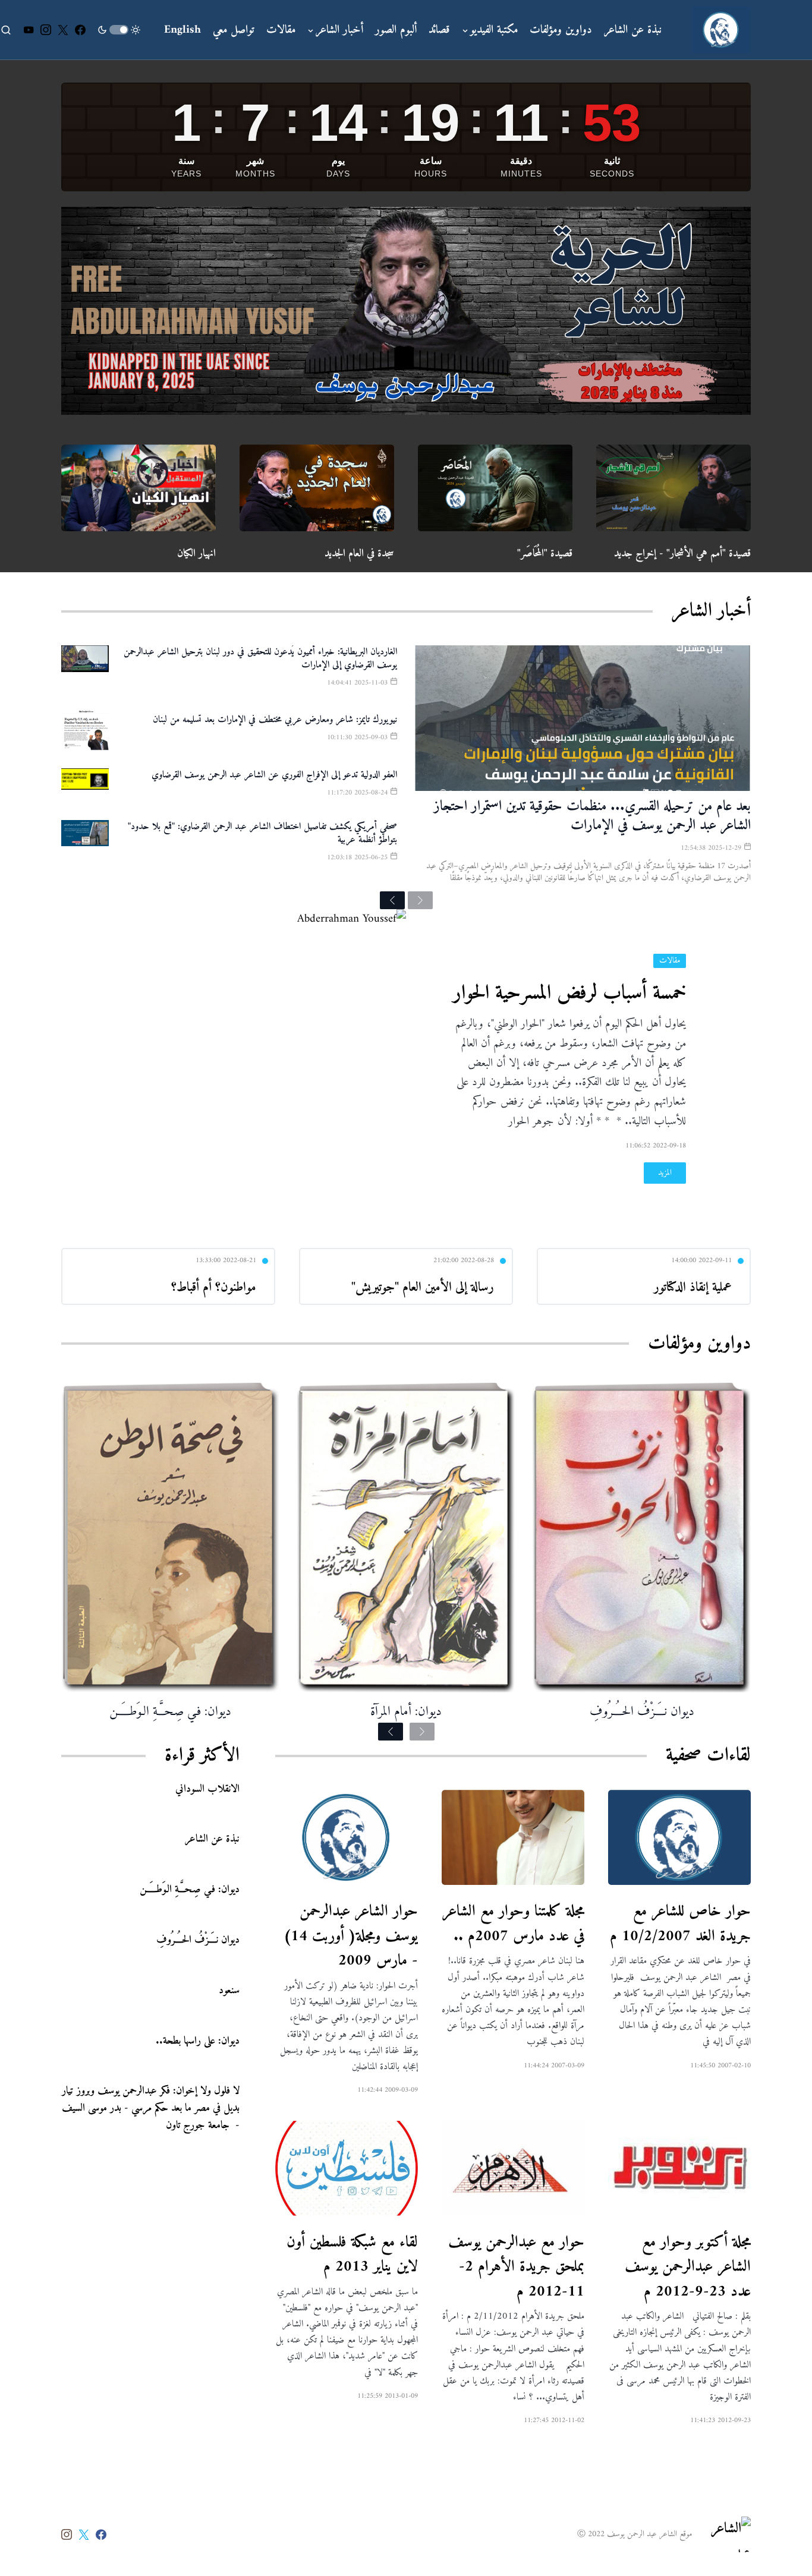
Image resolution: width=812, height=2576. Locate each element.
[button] (119, 30)
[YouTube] (29, 30)
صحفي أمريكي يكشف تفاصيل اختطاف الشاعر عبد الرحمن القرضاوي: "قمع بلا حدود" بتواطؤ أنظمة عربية (262, 833)
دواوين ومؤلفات (699, 1344)
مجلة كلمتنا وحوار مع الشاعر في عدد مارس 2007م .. (513, 1924)
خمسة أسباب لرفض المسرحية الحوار (569, 994)
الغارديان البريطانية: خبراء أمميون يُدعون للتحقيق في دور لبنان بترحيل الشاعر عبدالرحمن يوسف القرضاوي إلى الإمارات (260, 658)
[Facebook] (80, 30)
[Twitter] (63, 30)
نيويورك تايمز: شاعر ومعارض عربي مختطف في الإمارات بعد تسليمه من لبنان (275, 720)
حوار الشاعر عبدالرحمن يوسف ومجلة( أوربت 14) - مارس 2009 (351, 1936)
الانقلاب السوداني (207, 1788)
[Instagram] (46, 30)
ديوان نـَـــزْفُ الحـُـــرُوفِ (642, 1712)
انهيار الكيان (196, 554)
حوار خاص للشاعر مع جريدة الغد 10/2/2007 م (680, 1924)
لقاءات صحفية (708, 1755)
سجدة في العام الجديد (359, 554)
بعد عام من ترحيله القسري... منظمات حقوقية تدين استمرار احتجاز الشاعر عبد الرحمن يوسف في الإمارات (592, 816)
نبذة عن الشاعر (212, 1839)
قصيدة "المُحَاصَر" (545, 554)
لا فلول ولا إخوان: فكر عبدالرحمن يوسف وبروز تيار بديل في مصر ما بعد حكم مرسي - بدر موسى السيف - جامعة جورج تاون (151, 2108)
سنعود (229, 1990)
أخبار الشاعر (711, 611)
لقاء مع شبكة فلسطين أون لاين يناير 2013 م (352, 2255)
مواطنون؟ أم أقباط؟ (214, 1287)
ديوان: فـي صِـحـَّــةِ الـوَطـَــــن (170, 1712)
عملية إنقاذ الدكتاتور (693, 1287)
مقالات (670, 961)
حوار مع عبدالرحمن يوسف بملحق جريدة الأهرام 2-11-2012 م (516, 2267)
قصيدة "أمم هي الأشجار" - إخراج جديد (682, 554)
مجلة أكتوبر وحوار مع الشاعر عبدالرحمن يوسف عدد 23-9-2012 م (688, 2267)
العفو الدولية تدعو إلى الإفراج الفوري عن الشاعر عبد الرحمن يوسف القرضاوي (274, 775)
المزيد (665, 1173)
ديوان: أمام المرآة (406, 1712)
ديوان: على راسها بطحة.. (198, 2040)
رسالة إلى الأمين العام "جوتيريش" (423, 1287)
